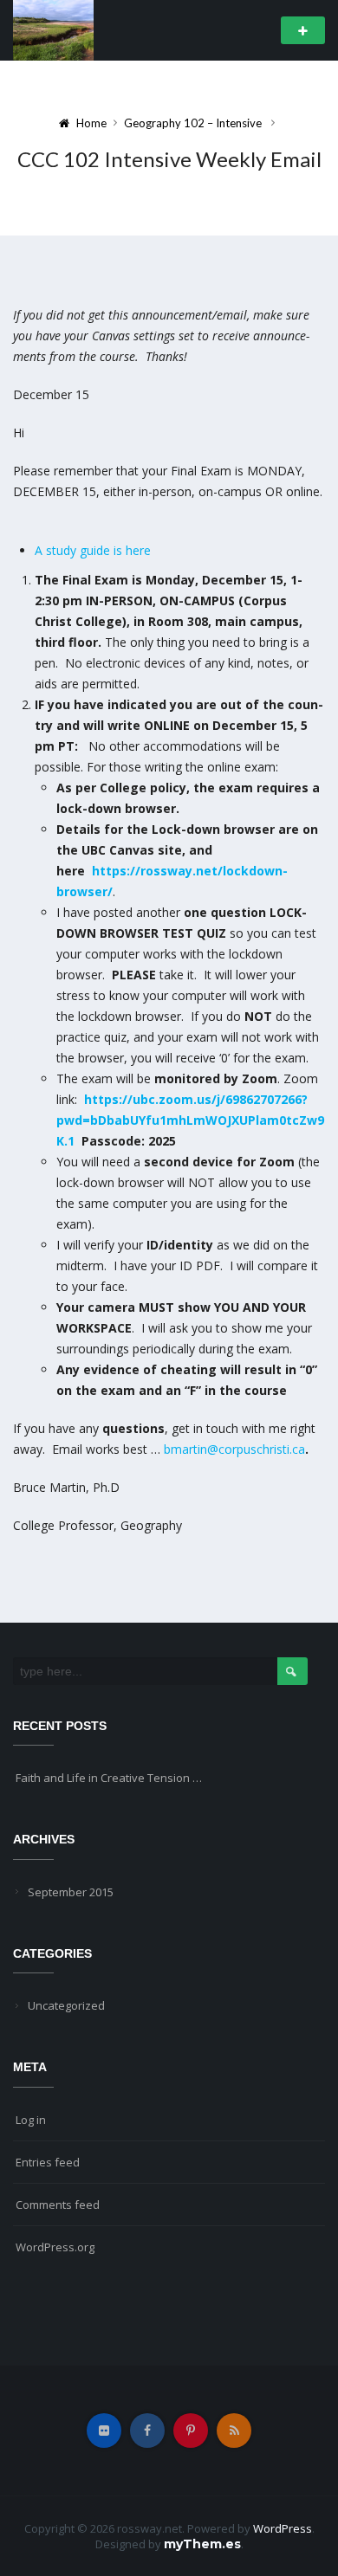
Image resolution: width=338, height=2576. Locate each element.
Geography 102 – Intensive (193, 123)
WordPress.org (55, 2247)
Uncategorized (66, 2005)
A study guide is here (93, 550)
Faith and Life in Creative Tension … (109, 1778)
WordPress (283, 2528)
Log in (31, 2120)
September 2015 (71, 1892)
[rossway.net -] (53, 29)
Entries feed (48, 2162)
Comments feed (58, 2205)
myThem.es (202, 2544)
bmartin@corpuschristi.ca (234, 1449)
